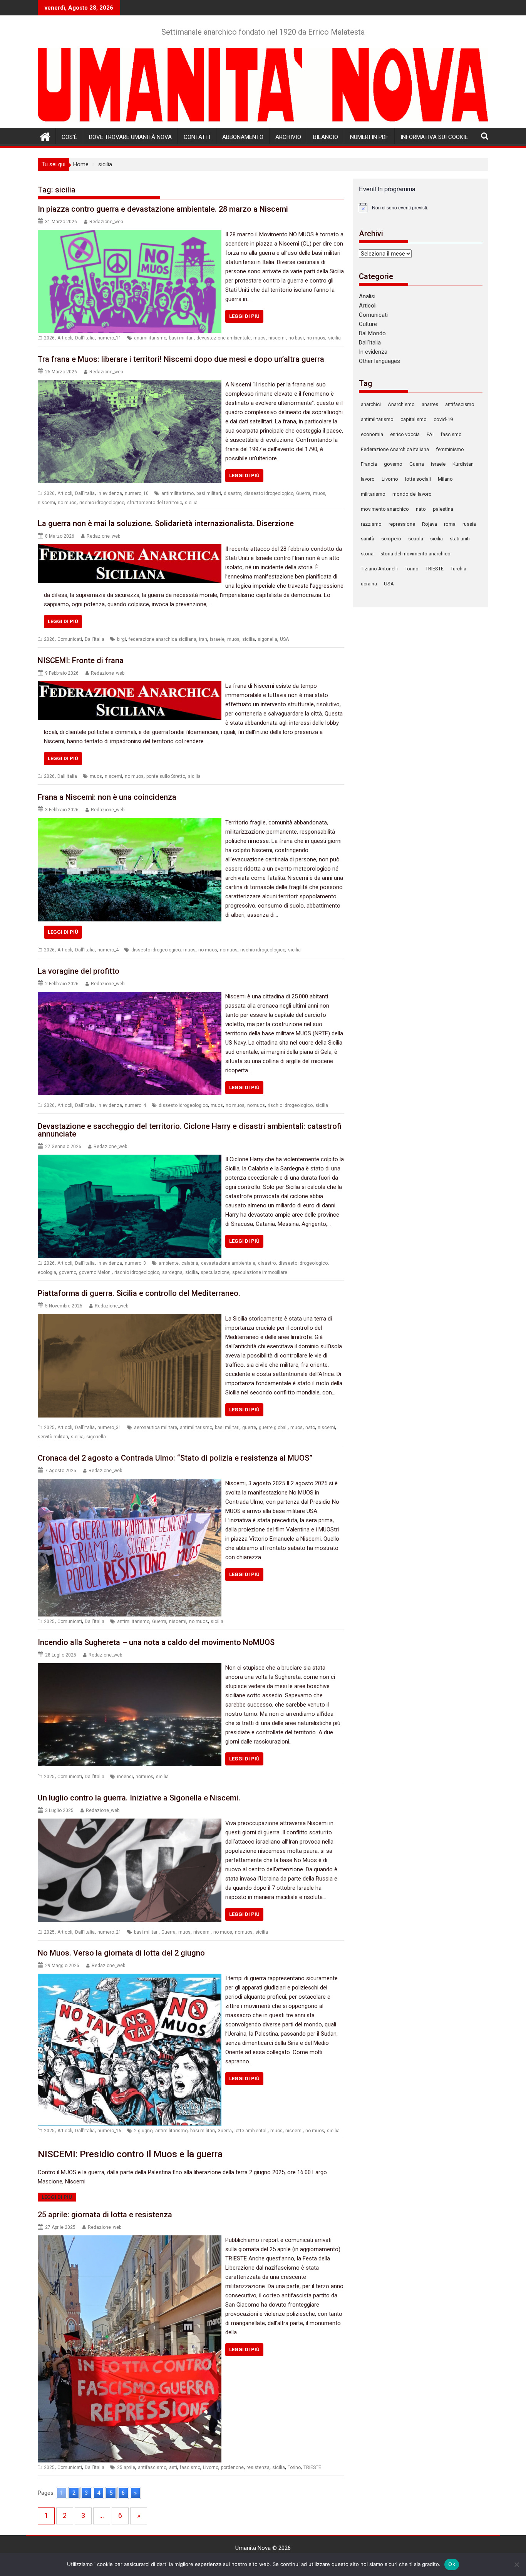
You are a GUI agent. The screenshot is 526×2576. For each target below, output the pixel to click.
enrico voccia (405, 434)
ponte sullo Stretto (166, 776)
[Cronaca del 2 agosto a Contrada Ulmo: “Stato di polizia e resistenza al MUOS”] (130, 1483)
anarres (430, 404)
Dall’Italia (370, 343)
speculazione (215, 1272)
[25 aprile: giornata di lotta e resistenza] (130, 2240)
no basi (296, 338)
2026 (49, 338)
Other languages (379, 361)
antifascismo (152, 2467)
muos (260, 338)
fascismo (190, 2467)
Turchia (458, 569)
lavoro (368, 479)
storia (367, 554)
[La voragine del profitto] (130, 996)
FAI (430, 434)
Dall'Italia (85, 338)
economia (372, 434)
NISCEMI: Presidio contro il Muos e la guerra (130, 2154)
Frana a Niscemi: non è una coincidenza (107, 797)
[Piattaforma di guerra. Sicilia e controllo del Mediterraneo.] (130, 1319)
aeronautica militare (156, 1428)
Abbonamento (243, 137)
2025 (49, 1428)
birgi (121, 639)
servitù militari (53, 1437)
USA (284, 639)
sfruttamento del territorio (155, 503)
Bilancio (326, 137)
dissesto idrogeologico (269, 493)
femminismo (450, 449)
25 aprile (126, 2467)
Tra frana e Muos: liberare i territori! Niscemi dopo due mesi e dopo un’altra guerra (181, 359)
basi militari (181, 338)
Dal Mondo (372, 333)
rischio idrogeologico (102, 503)
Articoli (65, 338)
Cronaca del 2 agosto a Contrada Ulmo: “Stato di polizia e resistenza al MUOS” (175, 1458)
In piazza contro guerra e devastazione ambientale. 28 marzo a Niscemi (163, 209)
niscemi (277, 338)
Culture (368, 324)
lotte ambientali (251, 2131)
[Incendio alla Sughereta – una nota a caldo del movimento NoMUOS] (130, 1668)
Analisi (367, 296)
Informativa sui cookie (434, 137)
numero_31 (109, 1428)
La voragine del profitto (79, 971)
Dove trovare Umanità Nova (130, 137)
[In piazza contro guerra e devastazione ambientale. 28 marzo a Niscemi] (130, 234)
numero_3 (135, 1263)
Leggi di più (244, 316)
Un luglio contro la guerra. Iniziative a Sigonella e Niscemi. (139, 1798)
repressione (402, 524)
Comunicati (70, 639)
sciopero (391, 539)
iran (203, 639)
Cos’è (69, 137)
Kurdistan (463, 464)
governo (68, 1272)
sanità (368, 539)
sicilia (334, 338)
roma (450, 524)
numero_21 (109, 1932)
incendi (125, 1777)
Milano (445, 479)
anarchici (371, 404)
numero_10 (137, 493)
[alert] (421, 207)
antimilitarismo (150, 338)
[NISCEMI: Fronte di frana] (130, 686)
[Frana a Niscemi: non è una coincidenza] (130, 822)
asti (173, 2467)
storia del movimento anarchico (415, 554)
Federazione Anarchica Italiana (395, 449)
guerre (249, 1428)
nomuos (229, 950)
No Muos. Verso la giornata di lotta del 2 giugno (121, 1953)
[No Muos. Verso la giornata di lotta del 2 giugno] (130, 1978)
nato (310, 1428)
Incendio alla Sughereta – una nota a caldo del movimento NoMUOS (156, 1642)
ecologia (47, 1272)
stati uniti (460, 539)
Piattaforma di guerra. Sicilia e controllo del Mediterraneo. (139, 1293)
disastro (233, 493)
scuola (416, 539)
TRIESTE (312, 2467)
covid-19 (443, 419)
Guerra (303, 493)
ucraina (369, 584)
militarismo (373, 494)
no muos (316, 338)
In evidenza (110, 493)
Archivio (288, 137)
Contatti (197, 137)
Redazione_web (106, 222)
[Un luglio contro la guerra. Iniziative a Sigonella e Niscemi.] (130, 1823)
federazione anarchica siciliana (162, 639)
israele (217, 639)
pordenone (232, 2467)
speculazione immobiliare (260, 1272)
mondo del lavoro (412, 494)
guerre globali (273, 1428)
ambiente (169, 1263)
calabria (190, 1263)
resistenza (258, 2467)
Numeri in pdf (369, 137)
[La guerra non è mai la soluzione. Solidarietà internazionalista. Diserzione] (130, 549)
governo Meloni (95, 1272)
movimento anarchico (385, 509)
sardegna (172, 1272)
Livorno (211, 2467)
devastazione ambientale (224, 338)
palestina (443, 509)
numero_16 (109, 2131)
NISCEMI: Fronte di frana (81, 660)
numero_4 (108, 950)
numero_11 (109, 338)
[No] (516, 2564)
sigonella (267, 639)
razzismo (371, 524)
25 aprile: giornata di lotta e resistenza (105, 2215)
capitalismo (414, 419)
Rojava (430, 524)
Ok (452, 2564)
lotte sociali (418, 479)
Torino (294, 2467)
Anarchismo (401, 404)
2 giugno (143, 2131)
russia (469, 524)
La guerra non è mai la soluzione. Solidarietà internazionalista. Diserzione (166, 523)
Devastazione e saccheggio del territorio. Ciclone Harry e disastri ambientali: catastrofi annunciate (190, 1130)
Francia (369, 464)
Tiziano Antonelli (379, 569)
